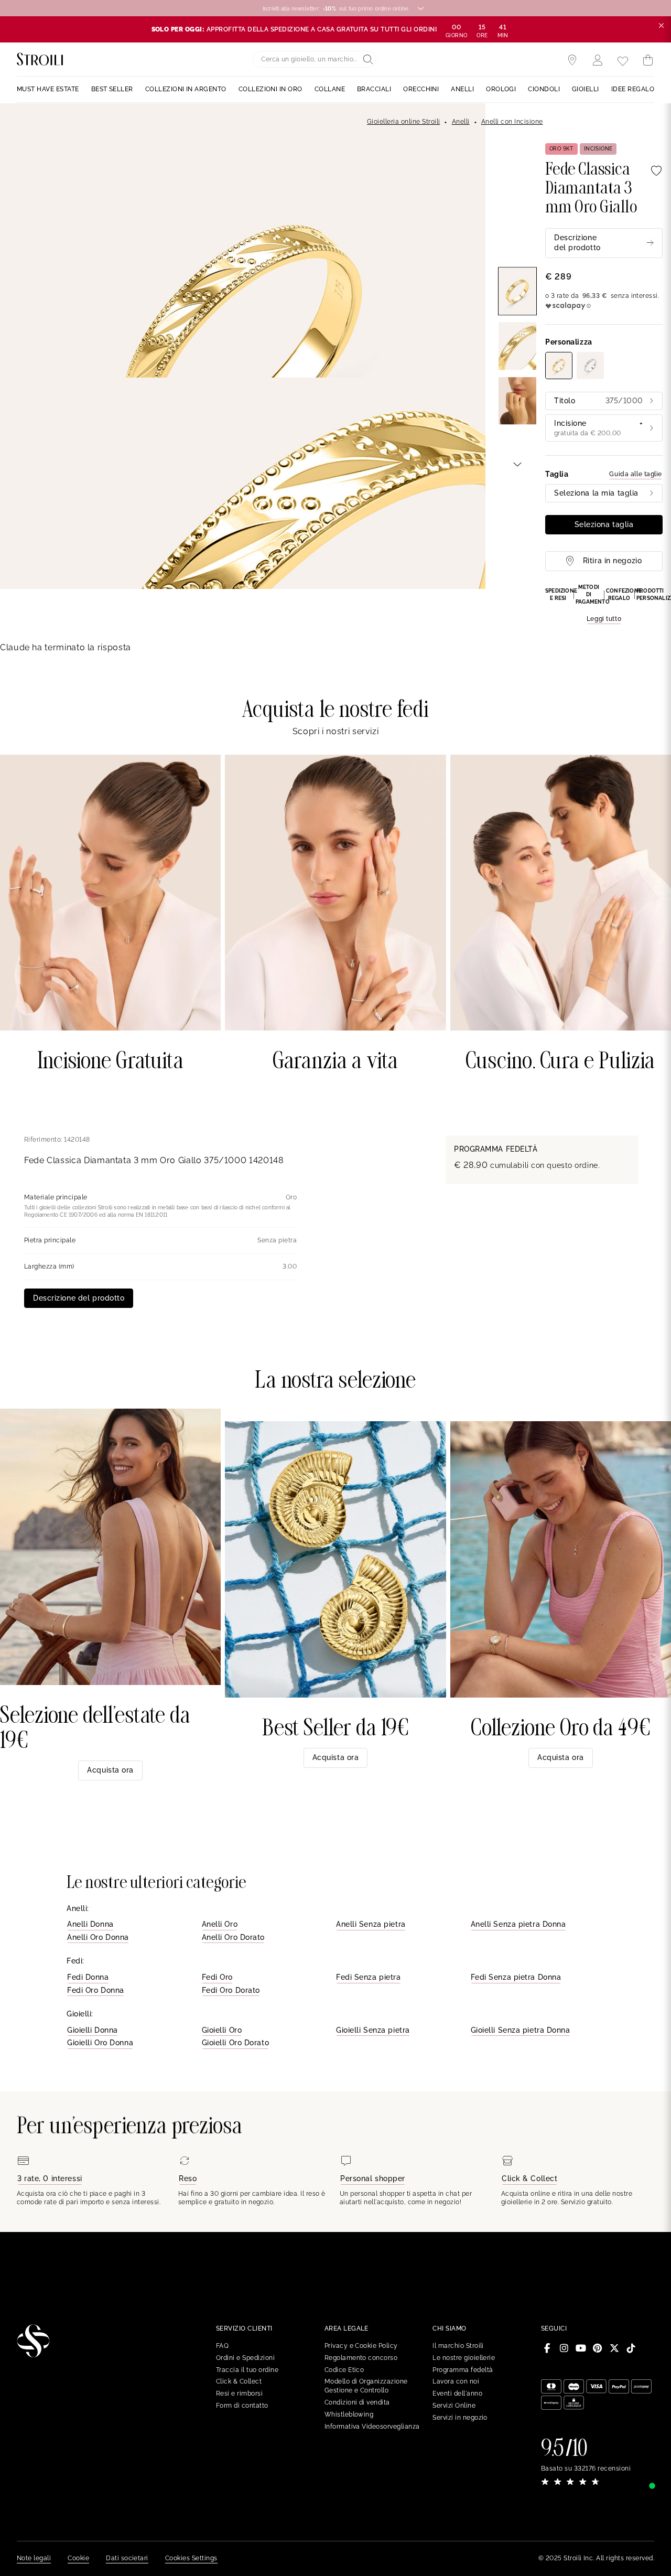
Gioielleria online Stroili (403, 122)
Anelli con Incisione (512, 122)
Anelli (461, 122)
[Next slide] (517, 464)
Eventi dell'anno (457, 2393)
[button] (604, 604)
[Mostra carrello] (648, 60)
